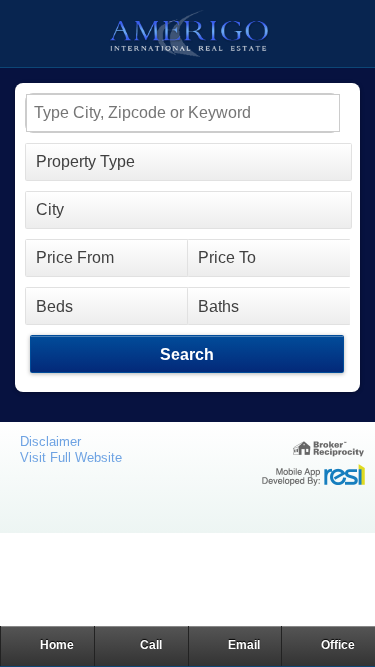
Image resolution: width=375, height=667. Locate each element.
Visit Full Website (71, 457)
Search (186, 354)
